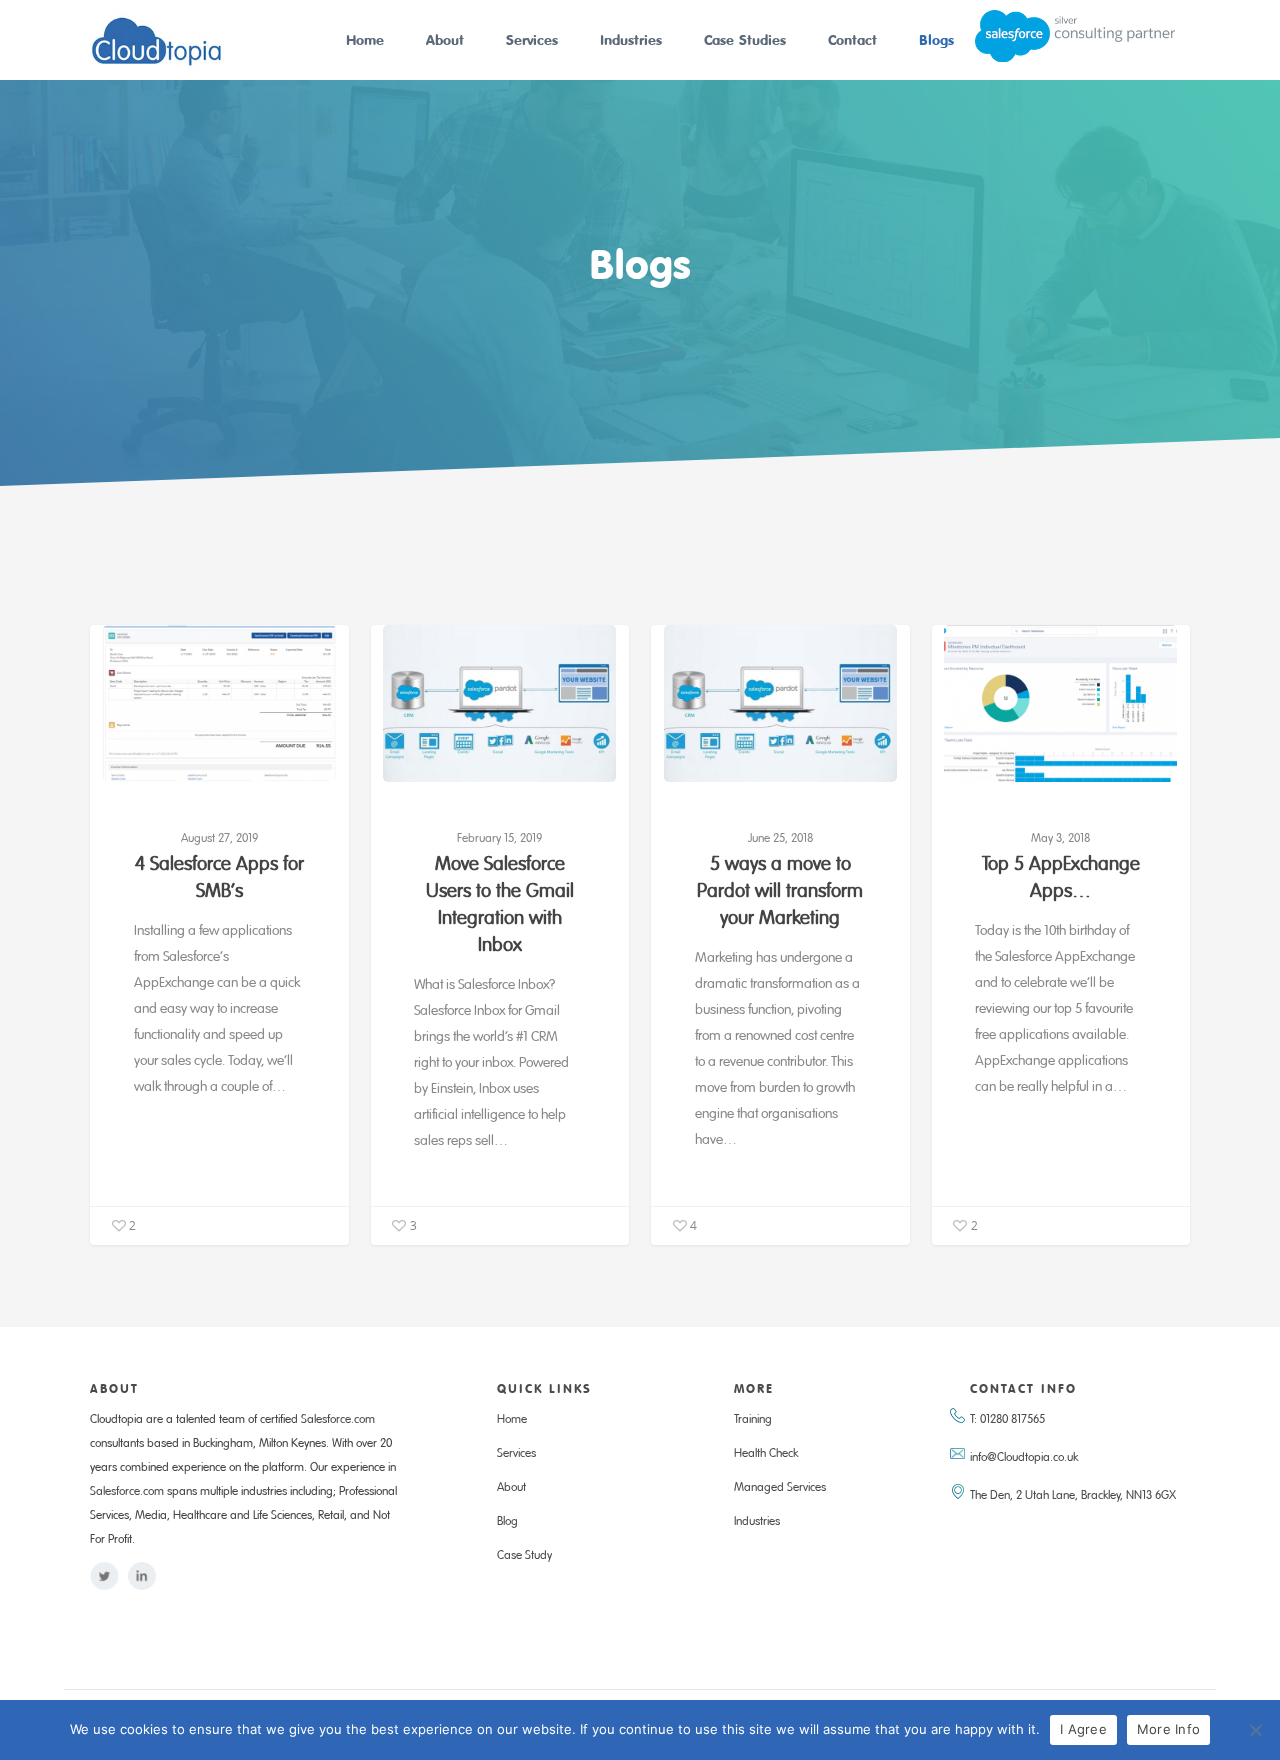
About (445, 39)
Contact (852, 39)
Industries (631, 39)
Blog (507, 1522)
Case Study (524, 1556)
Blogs (936, 39)
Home (365, 39)
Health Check (766, 1454)
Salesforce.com (338, 1420)
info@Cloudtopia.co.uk (1024, 1458)
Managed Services (780, 1488)
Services (532, 39)
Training (753, 1420)
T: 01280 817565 (1007, 1420)
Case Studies (745, 39)
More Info (1168, 1729)
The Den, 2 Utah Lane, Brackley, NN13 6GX (1073, 1496)
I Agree (1083, 1729)
